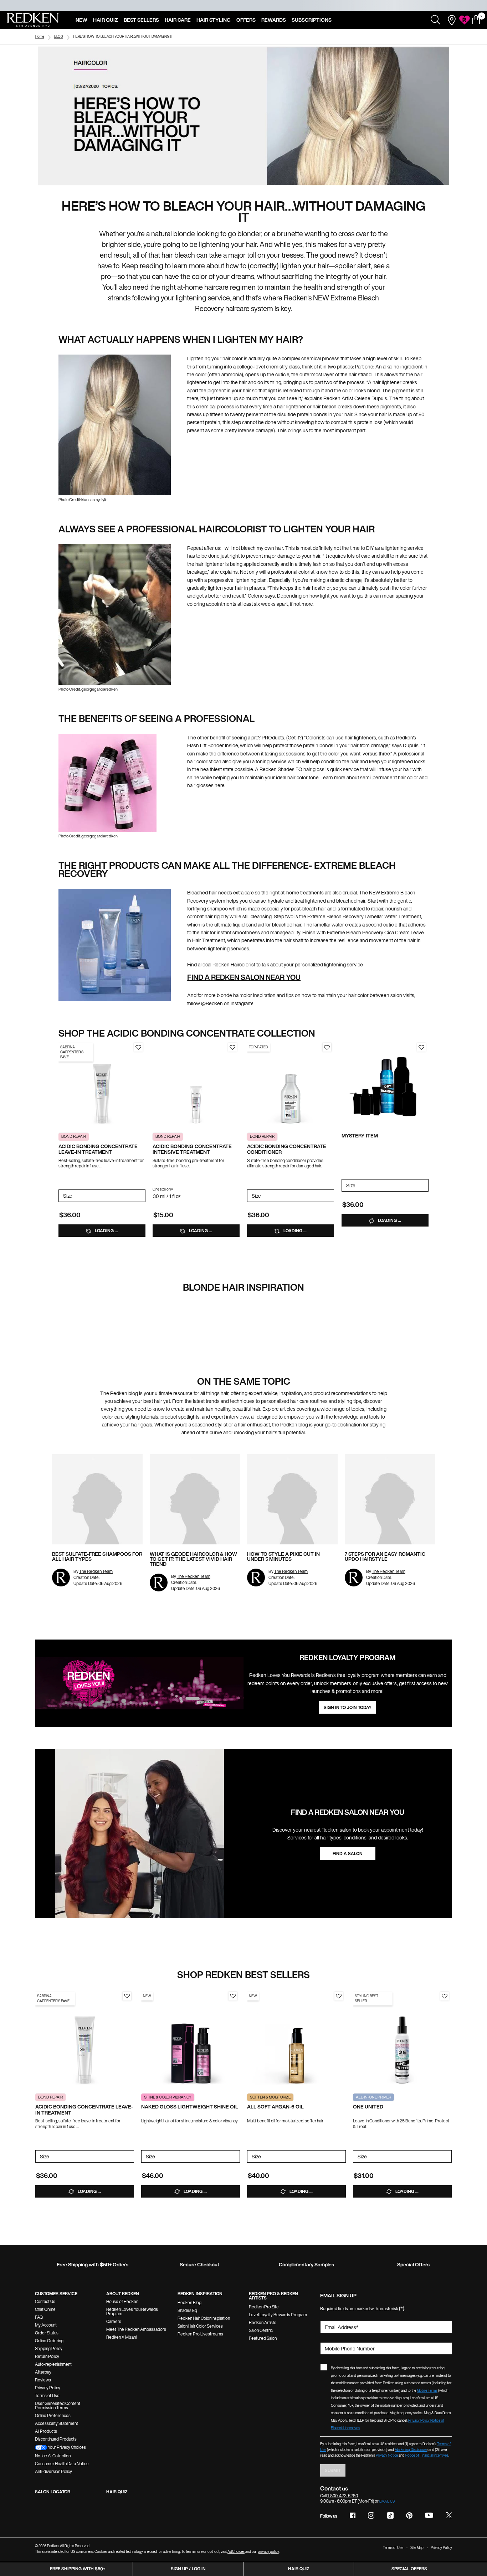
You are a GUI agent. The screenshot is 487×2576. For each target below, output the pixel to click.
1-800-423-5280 (343, 2496)
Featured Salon (263, 2338)
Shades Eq (187, 2310)
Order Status (47, 2333)
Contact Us (45, 2301)
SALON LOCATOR (53, 2492)
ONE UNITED (368, 2107)
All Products (46, 2431)
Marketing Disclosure (411, 2450)
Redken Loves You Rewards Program (132, 2311)
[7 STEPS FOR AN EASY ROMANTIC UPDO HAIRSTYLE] (390, 1499)
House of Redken (122, 2301)
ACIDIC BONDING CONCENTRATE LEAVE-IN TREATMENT (98, 1150)
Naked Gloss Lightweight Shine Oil (190, 2107)
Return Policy (47, 2356)
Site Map (417, 2548)
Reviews (43, 2380)
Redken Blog (189, 2303)
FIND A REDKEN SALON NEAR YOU (244, 977)
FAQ (39, 2317)
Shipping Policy (49, 2348)
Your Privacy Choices (66, 2447)
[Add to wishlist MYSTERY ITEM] (421, 1047)
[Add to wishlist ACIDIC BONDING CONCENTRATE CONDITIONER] (327, 1047)
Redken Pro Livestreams (200, 2334)
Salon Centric (261, 2330)
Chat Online (45, 2309)
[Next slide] (142, 1084)
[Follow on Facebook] (353, 2515)
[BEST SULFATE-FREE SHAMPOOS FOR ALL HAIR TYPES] (97, 1499)
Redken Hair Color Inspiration (204, 2318)
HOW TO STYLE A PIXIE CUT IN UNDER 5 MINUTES (283, 1556)
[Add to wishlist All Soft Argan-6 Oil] (339, 1996)
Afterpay (43, 2372)
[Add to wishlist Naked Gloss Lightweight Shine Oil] (233, 1996)
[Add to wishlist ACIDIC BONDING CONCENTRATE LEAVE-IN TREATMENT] (138, 1047)
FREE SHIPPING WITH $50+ (78, 2569)
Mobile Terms (427, 2391)
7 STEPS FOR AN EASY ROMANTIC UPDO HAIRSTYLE (385, 1556)
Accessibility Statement (57, 2423)
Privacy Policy (48, 2388)
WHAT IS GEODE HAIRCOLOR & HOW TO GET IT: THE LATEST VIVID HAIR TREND (193, 1559)
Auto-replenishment (53, 2364)
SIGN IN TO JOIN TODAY (348, 1707)
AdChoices (236, 2552)
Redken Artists (263, 2322)
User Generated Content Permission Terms (58, 2405)
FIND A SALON (348, 1854)
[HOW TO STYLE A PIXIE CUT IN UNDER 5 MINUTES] (292, 1499)
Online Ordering (49, 2341)
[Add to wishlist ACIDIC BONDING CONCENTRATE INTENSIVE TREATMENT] (232, 1047)
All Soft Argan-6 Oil (275, 2107)
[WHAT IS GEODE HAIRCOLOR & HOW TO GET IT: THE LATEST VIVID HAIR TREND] (195, 1499)
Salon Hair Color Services (200, 2326)
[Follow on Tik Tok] (390, 2515)
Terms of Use (47, 2396)
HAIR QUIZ (117, 2492)
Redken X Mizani (121, 2337)
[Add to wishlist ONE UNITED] (445, 1996)
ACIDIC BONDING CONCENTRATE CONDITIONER (287, 1150)
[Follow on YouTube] (429, 2516)
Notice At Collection (53, 2456)
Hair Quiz (299, 2569)
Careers (114, 2321)
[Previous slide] (62, 1084)
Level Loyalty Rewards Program (278, 2315)
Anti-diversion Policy (53, 2471)
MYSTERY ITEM (360, 1136)
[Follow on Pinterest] (409, 2515)
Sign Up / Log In (188, 2569)
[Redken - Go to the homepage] (33, 20)
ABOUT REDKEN (123, 2294)
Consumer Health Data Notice (62, 2464)
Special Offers (409, 2569)
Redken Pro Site (264, 2307)
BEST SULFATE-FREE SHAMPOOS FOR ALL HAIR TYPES (97, 1556)
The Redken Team (96, 1571)
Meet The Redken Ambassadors (136, 2329)
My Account (46, 2325)
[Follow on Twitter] (449, 2515)
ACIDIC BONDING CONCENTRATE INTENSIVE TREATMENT (192, 1150)
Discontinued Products (56, 2439)
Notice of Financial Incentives (427, 2455)
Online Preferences (53, 2415)
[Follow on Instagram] (371, 2515)
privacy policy (268, 2552)
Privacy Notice (387, 2455)
